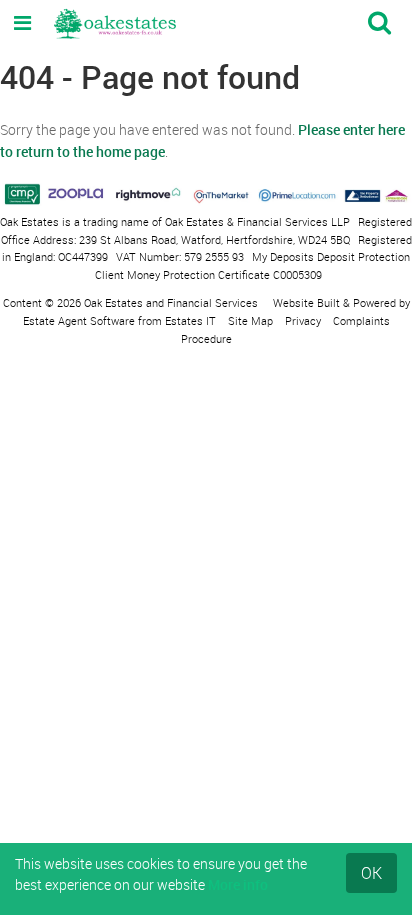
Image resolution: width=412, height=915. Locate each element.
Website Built (306, 302)
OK (371, 873)
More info (238, 884)
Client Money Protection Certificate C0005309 (208, 274)
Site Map (250, 320)
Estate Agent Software (79, 320)
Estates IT (190, 320)
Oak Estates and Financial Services (171, 302)
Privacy (303, 320)
